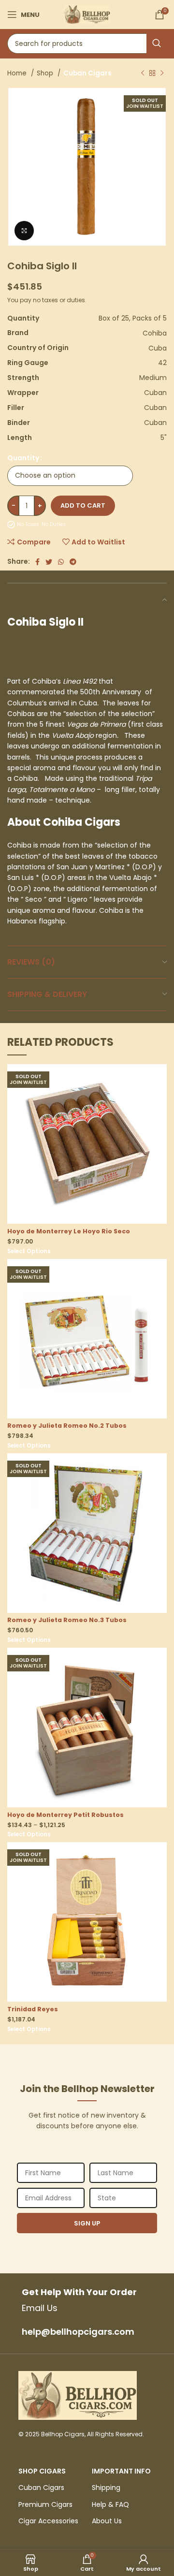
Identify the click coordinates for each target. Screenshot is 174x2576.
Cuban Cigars (87, 73)
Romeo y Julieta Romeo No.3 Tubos (67, 1620)
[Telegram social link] (73, 562)
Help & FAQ (110, 2504)
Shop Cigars (42, 2471)
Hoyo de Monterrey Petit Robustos (65, 1815)
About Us (107, 2521)
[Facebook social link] (37, 562)
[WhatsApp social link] (61, 562)
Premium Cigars (45, 2504)
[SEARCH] (157, 44)
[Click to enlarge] (24, 231)
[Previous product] (143, 73)
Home (18, 73)
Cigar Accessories (48, 2521)
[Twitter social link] (49, 562)
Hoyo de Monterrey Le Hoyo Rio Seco (69, 1231)
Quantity (23, 458)
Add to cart (83, 505)
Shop (46, 73)
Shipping (106, 2488)
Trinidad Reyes (33, 2009)
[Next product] (162, 73)
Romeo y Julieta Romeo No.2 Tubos (67, 1426)
